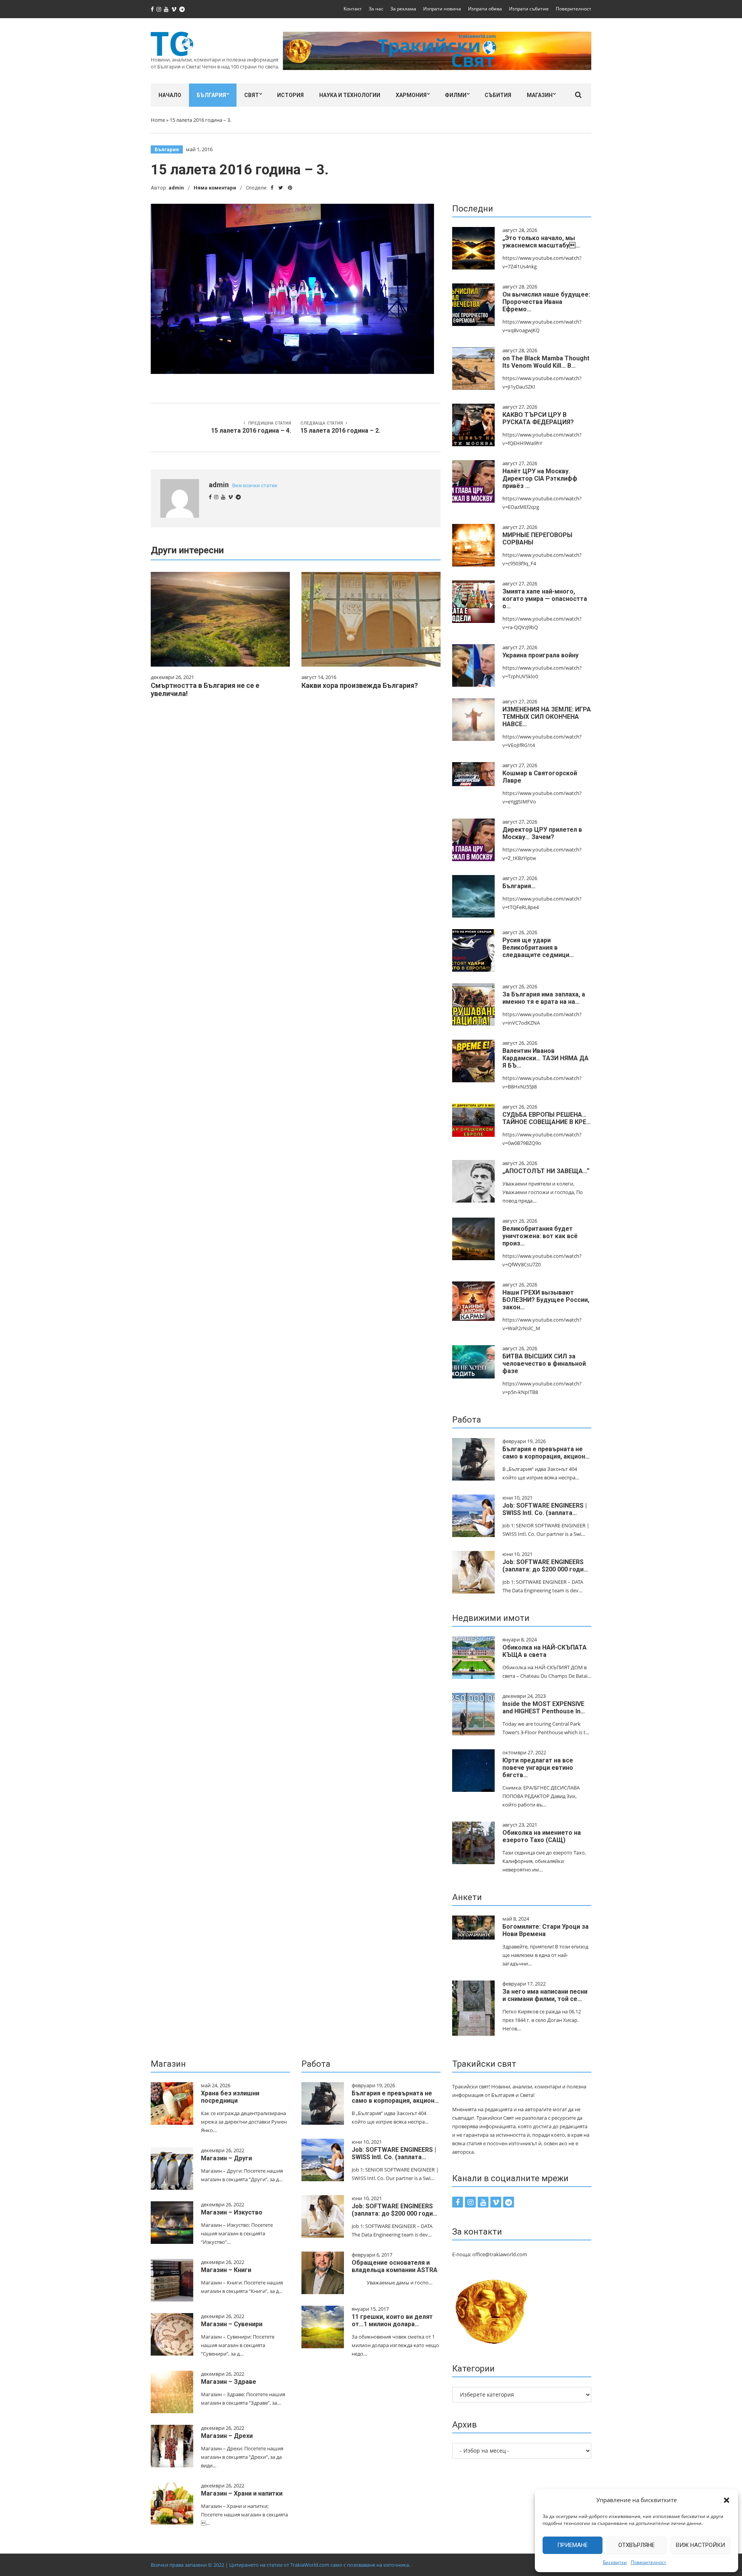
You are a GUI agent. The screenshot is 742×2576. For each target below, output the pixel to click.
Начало (170, 95)
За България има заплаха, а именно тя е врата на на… (544, 998)
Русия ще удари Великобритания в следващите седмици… (538, 948)
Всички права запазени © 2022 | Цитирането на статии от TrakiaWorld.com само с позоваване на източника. (280, 2565)
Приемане (573, 2545)
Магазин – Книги (226, 2270)
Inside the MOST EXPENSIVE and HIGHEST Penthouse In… (544, 1708)
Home (158, 120)
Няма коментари (215, 188)
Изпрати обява (485, 9)
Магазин (540, 95)
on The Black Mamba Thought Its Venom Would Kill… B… (546, 362)
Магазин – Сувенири (232, 2324)
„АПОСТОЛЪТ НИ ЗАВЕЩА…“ (546, 1171)
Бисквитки (615, 2562)
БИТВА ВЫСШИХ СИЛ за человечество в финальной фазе (544, 1364)
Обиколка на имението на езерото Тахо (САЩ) (542, 1836)
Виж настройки (700, 2545)
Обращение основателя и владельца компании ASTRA (395, 2266)
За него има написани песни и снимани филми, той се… (545, 1995)
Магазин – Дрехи (227, 2436)
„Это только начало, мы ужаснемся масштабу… (541, 242)
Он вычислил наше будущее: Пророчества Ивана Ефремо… (546, 302)
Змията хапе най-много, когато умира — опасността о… (545, 599)
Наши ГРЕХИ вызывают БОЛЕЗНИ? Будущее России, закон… (546, 1300)
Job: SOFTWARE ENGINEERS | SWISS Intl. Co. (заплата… (545, 1509)
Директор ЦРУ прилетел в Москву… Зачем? (542, 833)
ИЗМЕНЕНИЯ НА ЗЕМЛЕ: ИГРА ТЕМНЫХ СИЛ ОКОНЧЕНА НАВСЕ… (547, 717)
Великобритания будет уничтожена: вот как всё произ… (540, 1236)
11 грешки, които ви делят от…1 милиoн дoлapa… (392, 2320)
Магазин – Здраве (229, 2382)
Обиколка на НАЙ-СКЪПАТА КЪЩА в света (545, 1651)
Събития (498, 95)
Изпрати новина (442, 9)
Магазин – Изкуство (232, 2212)
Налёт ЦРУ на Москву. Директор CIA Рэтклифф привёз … (540, 479)
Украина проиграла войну (540, 655)
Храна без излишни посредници (230, 2097)
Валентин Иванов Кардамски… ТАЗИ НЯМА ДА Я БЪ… (545, 1058)
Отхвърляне (636, 2545)
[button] (727, 2500)
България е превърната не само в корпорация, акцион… (546, 1453)
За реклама (403, 9)
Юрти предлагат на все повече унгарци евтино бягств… (538, 1768)
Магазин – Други (226, 2158)
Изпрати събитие (529, 9)
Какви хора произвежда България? (360, 685)
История (290, 95)
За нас (376, 9)
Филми (456, 95)
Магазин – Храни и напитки (242, 2493)
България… (519, 886)
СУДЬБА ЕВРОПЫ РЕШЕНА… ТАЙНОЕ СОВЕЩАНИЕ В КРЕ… (547, 1118)
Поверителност (648, 2562)
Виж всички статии (255, 485)
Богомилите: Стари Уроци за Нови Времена (545, 1930)
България (211, 95)
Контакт (353, 9)
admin (176, 188)
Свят (252, 95)
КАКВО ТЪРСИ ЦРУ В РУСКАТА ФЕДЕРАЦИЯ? (538, 418)
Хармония (411, 95)
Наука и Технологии (350, 95)
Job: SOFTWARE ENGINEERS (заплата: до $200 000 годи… (545, 1566)
